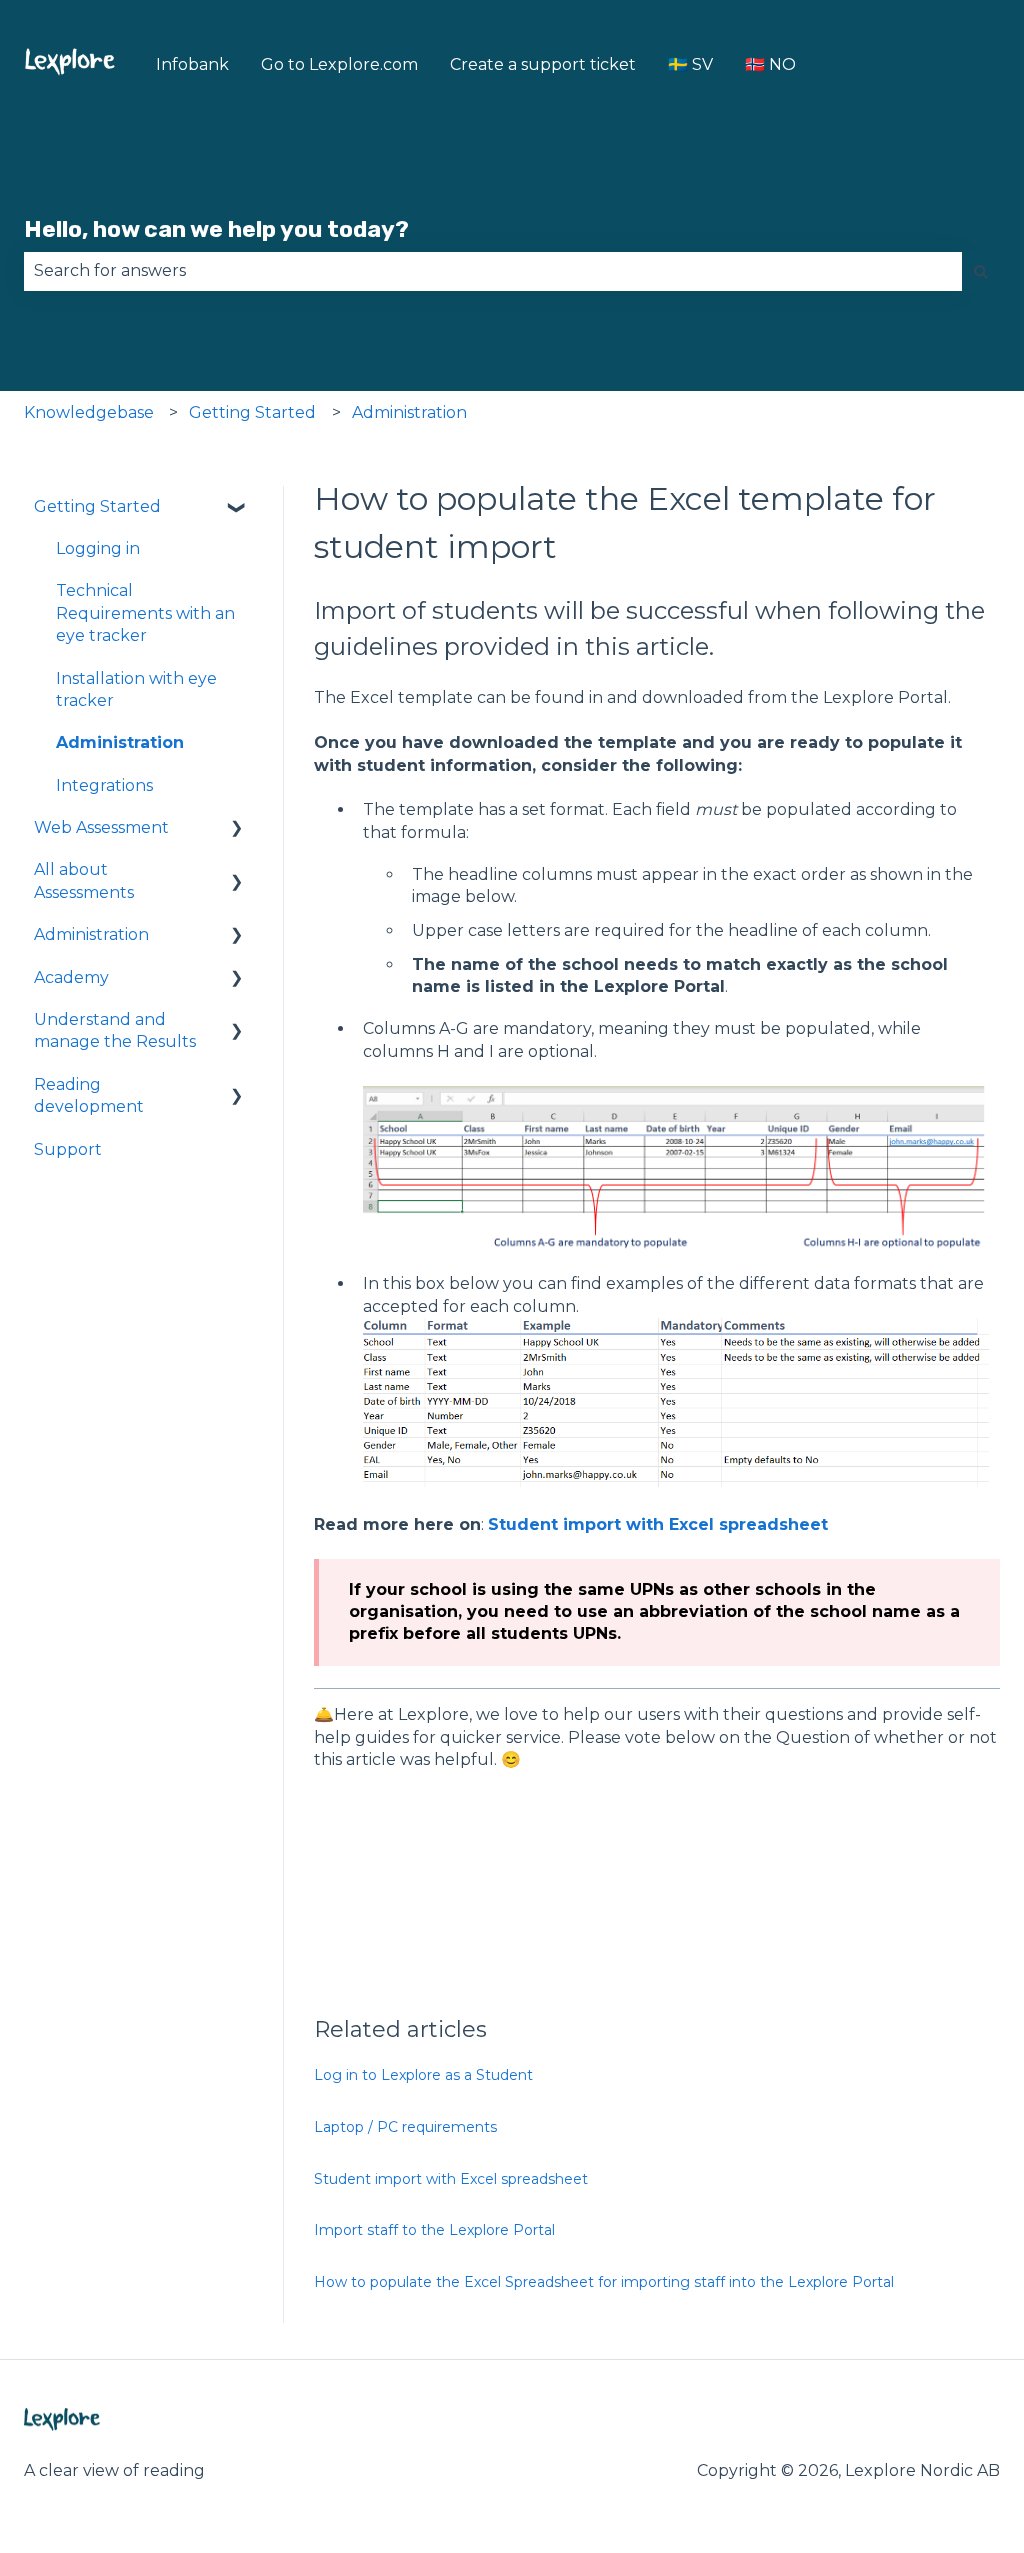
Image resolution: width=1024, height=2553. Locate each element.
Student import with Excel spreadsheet (658, 1524)
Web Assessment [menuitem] (101, 827)
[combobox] (493, 271)
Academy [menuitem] (71, 977)
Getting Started (252, 412)
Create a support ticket (543, 64)
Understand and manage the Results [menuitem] (115, 1030)
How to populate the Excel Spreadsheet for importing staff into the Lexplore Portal (604, 2282)
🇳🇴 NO (770, 64)
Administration (409, 412)
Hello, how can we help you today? (216, 229)
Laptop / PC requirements (405, 2127)
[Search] (981, 271)
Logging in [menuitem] (98, 548)
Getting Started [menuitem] (97, 506)
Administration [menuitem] (120, 742)
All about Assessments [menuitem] (84, 880)
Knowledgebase (89, 412)
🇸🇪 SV (690, 64)
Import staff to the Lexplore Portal (434, 2230)
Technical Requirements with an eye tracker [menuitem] (145, 613)
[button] (237, 508)
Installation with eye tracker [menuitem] (136, 689)
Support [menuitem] (68, 1149)
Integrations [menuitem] (104, 785)
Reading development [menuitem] (89, 1095)
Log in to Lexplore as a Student (423, 2075)
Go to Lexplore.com (339, 64)
